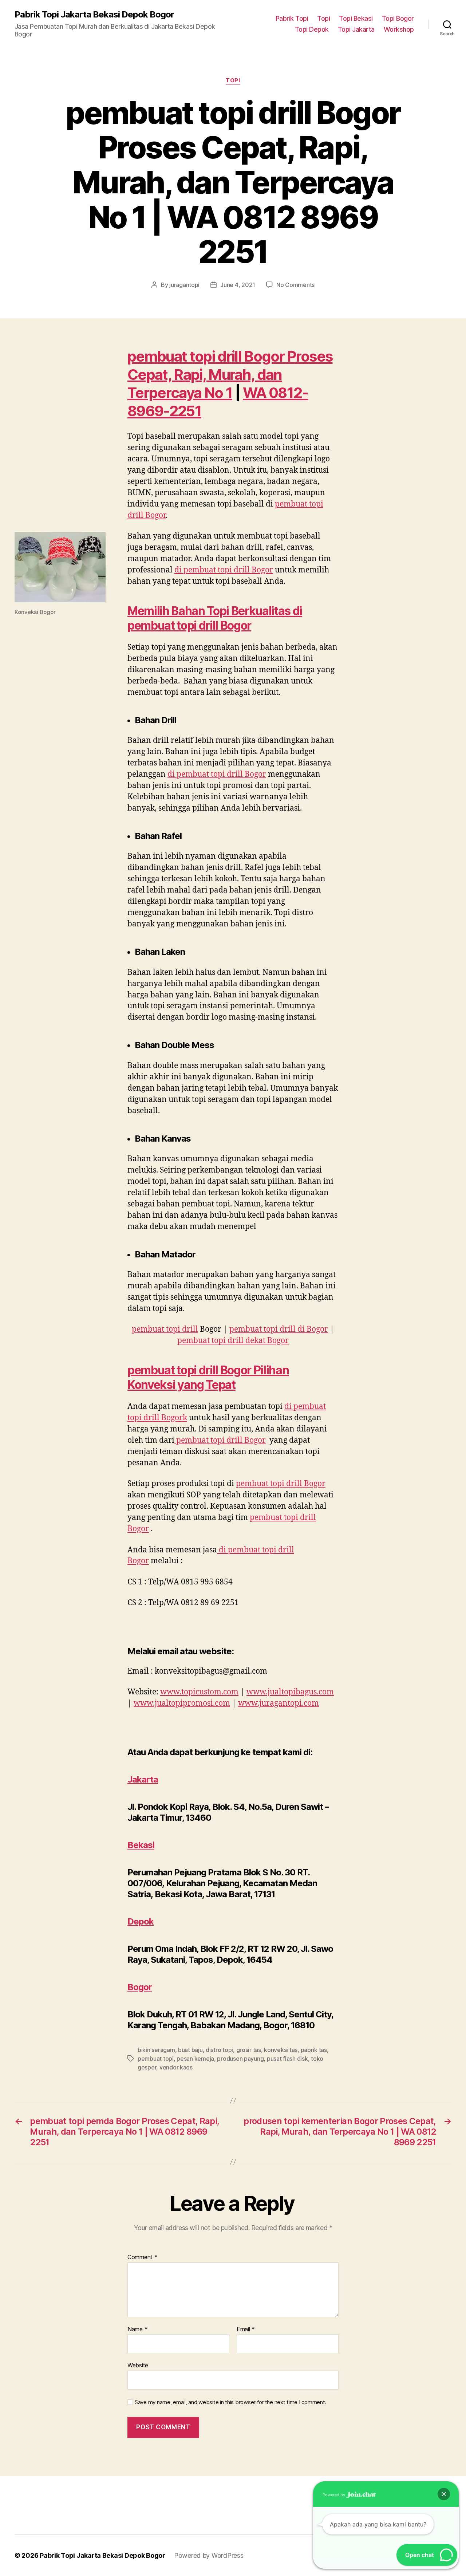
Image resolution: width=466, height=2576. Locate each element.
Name (137, 2329)
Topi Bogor (398, 18)
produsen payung (240, 2059)
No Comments (295, 285)
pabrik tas (314, 2050)
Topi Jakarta (356, 29)
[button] (444, 2494)
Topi (323, 18)
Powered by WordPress (209, 2555)
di (224, 570)
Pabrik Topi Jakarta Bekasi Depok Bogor (94, 15)
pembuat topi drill (165, 1329)
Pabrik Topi (292, 18)
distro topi (219, 2050)
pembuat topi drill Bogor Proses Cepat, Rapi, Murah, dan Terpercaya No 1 (230, 375)
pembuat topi (156, 2059)
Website (138, 2365)
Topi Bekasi (356, 18)
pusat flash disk (287, 2059)
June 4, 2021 (238, 285)
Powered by (334, 2495)
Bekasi (141, 1845)
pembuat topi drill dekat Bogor (233, 1341)
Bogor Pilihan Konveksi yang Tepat (208, 1377)
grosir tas (249, 2050)
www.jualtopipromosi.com (182, 1703)
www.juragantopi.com (279, 1703)
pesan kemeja (195, 2059)
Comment (143, 2257)
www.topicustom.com (199, 1692)
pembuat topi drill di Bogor (279, 1329)
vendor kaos (176, 2067)
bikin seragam (156, 2050)
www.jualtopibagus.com (290, 1692)
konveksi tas (281, 2050)
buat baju (190, 2050)
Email (246, 2329)
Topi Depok (312, 29)
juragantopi (184, 285)
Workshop (399, 29)
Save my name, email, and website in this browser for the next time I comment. (230, 2402)
